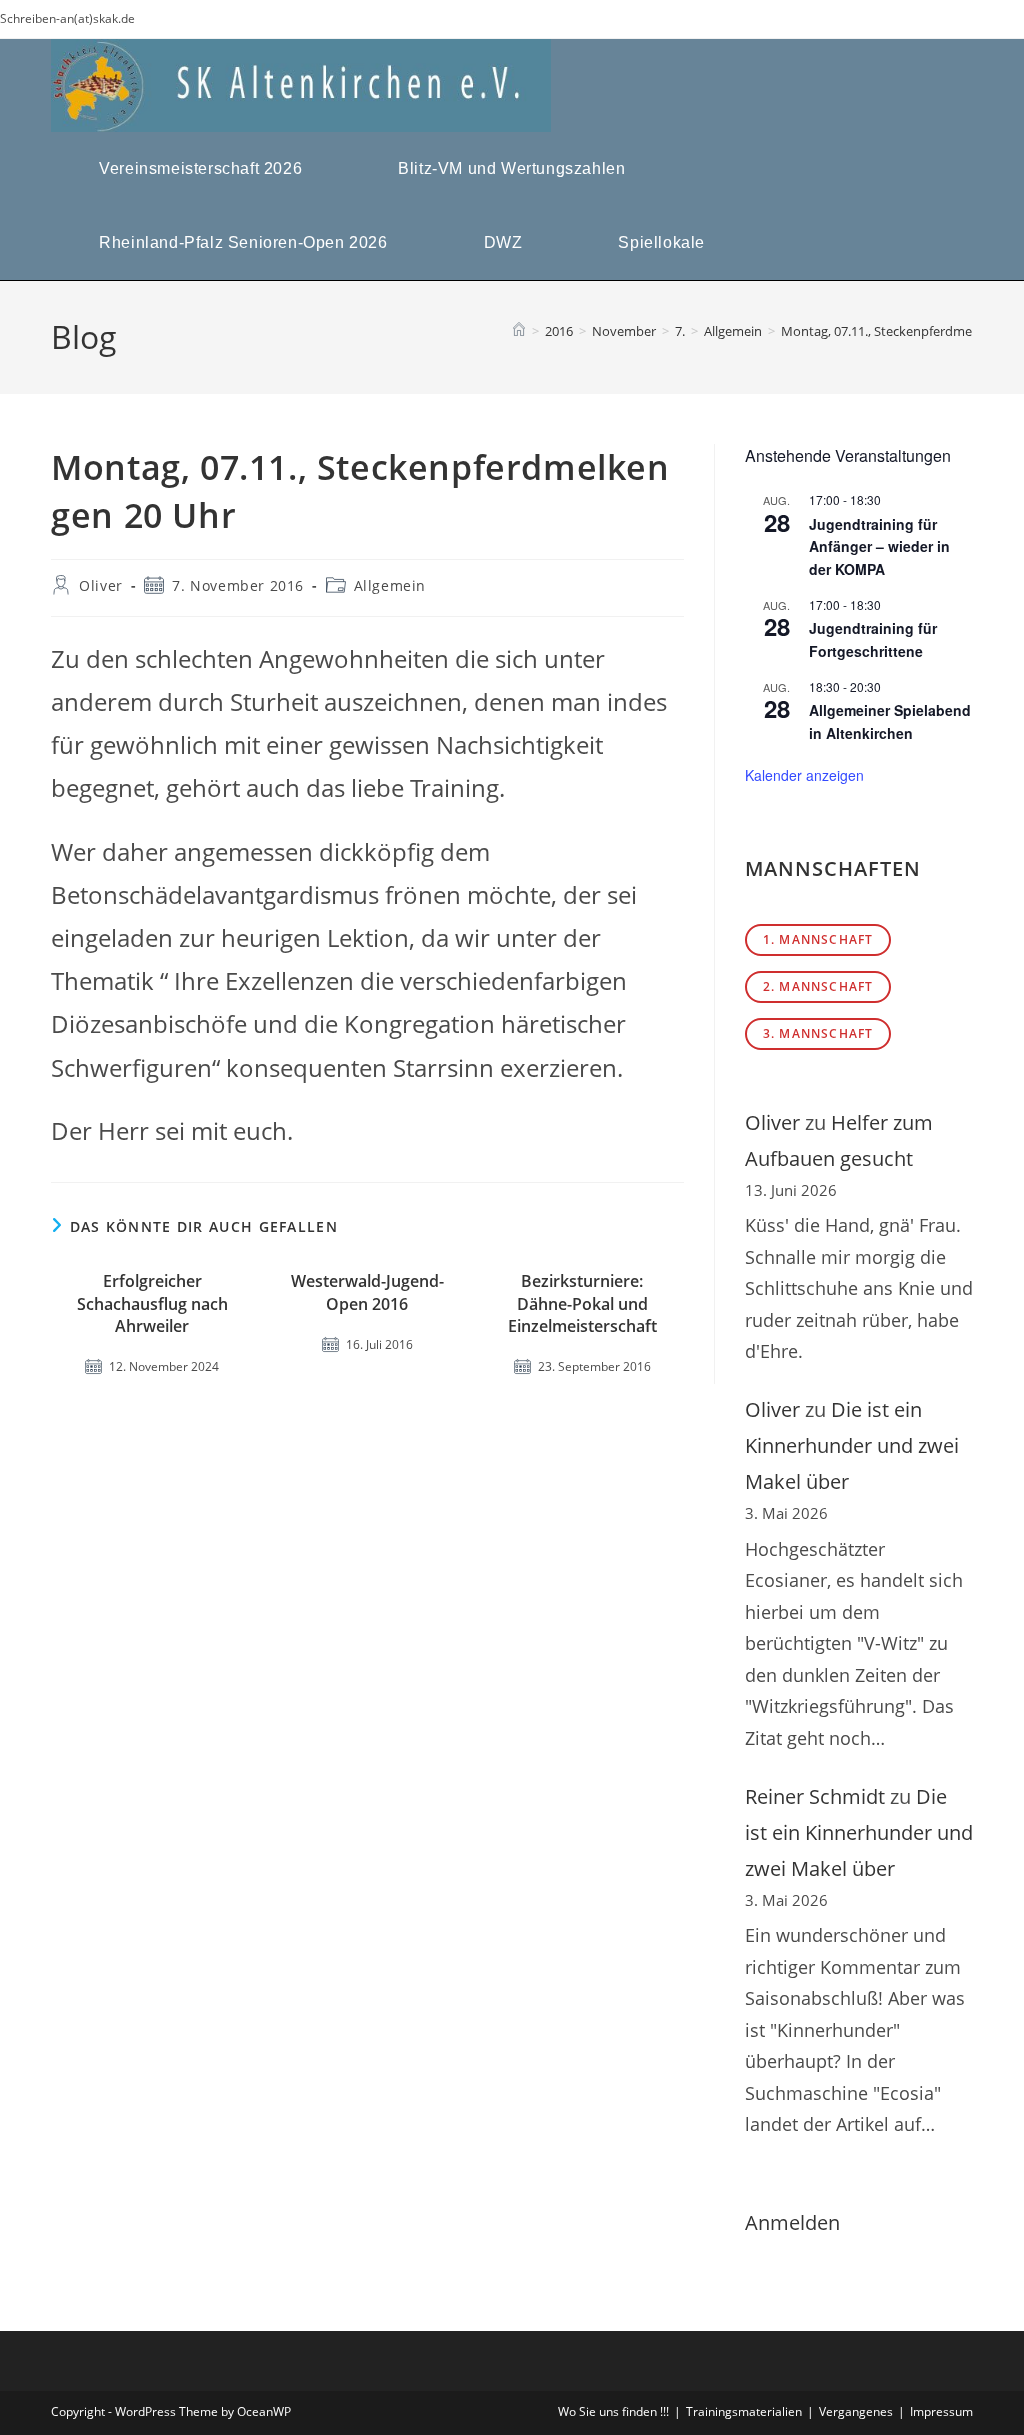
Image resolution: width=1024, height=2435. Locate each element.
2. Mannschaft (818, 986)
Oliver (101, 585)
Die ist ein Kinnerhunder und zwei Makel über (852, 1445)
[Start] (519, 331)
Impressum (941, 2411)
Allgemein (390, 585)
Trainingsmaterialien (744, 2411)
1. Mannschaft (818, 939)
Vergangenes (856, 2411)
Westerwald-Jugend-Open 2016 (367, 1292)
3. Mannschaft (818, 1033)
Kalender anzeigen (804, 775)
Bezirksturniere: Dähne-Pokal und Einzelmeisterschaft (582, 1303)
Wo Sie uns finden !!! (613, 2411)
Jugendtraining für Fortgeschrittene (873, 639)
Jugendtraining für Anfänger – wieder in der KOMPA (879, 546)
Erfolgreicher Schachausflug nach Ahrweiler (152, 1303)
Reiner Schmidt (815, 1796)
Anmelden (792, 2222)
